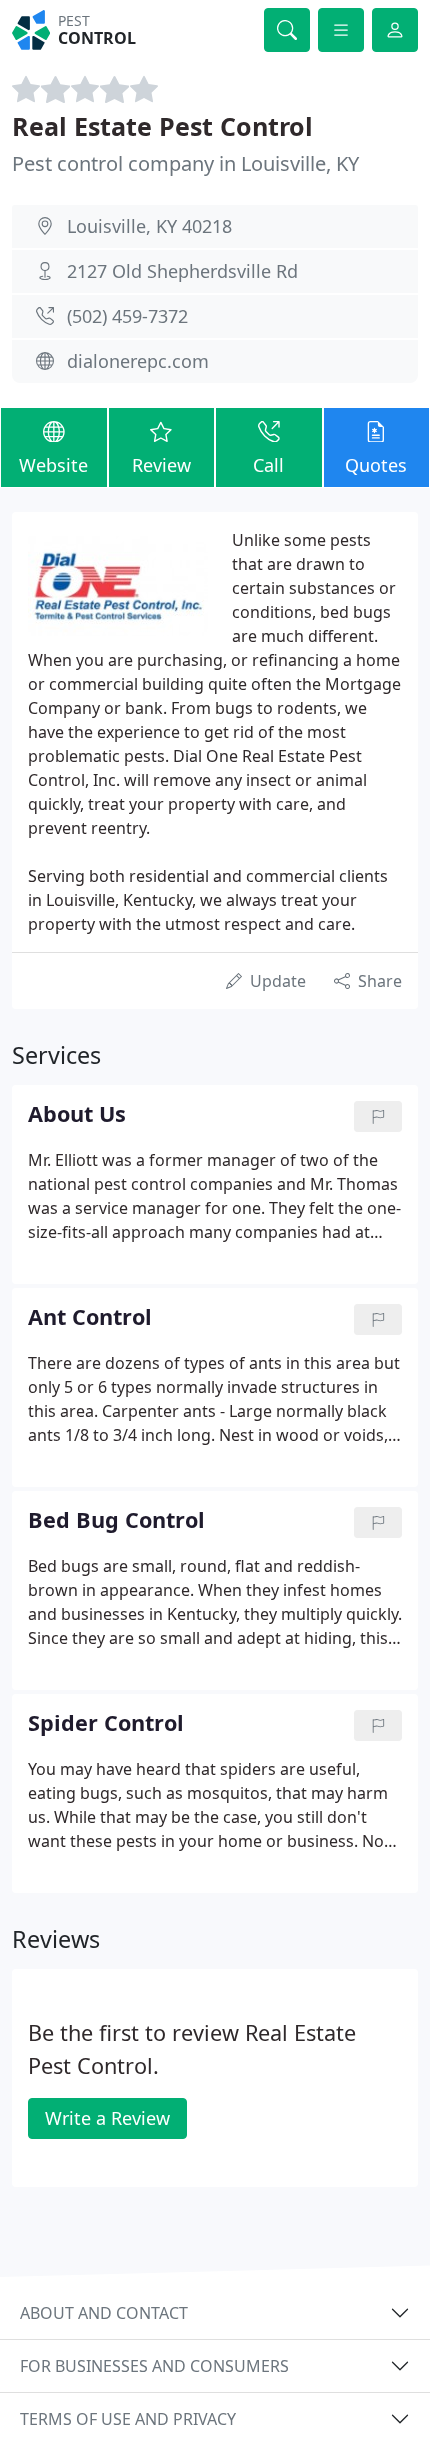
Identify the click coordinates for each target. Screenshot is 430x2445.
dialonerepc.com (138, 361)
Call (268, 465)
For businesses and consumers (154, 2366)
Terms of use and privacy (128, 2419)
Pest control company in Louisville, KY (185, 163)
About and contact (104, 2313)
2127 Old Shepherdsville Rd (182, 271)
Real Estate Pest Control (162, 126)
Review (161, 465)
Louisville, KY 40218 (149, 226)
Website (53, 465)
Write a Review (107, 2118)
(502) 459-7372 (127, 316)
